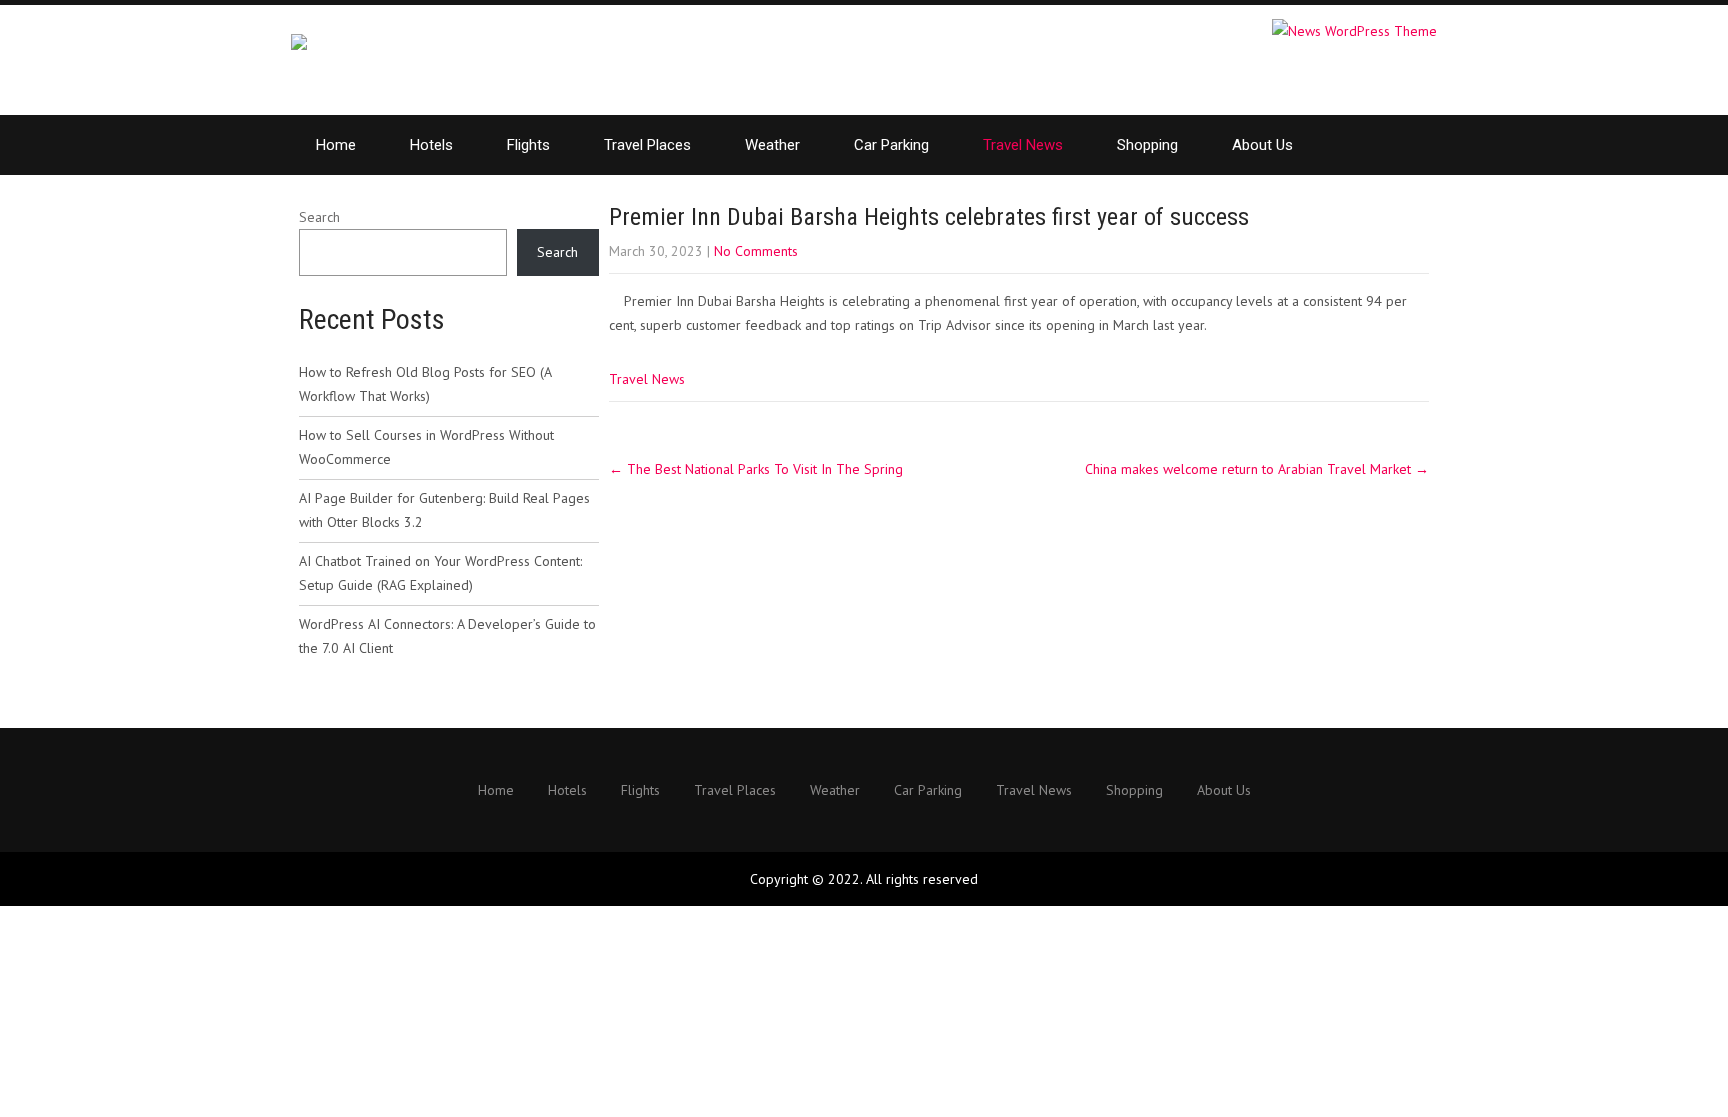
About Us (1262, 145)
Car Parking (891, 145)
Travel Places (647, 145)
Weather (772, 145)
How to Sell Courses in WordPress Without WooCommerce (426, 447)
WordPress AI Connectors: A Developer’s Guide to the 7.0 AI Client (447, 636)
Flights (528, 145)
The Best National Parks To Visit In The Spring (756, 469)
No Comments (756, 251)
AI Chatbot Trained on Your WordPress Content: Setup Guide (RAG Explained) (440, 573)
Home (336, 145)
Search (319, 217)
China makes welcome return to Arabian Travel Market (1257, 469)
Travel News (1023, 145)
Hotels (431, 145)
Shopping (1147, 145)
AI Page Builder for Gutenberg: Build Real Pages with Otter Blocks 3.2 (444, 510)
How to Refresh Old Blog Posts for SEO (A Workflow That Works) (425, 384)
